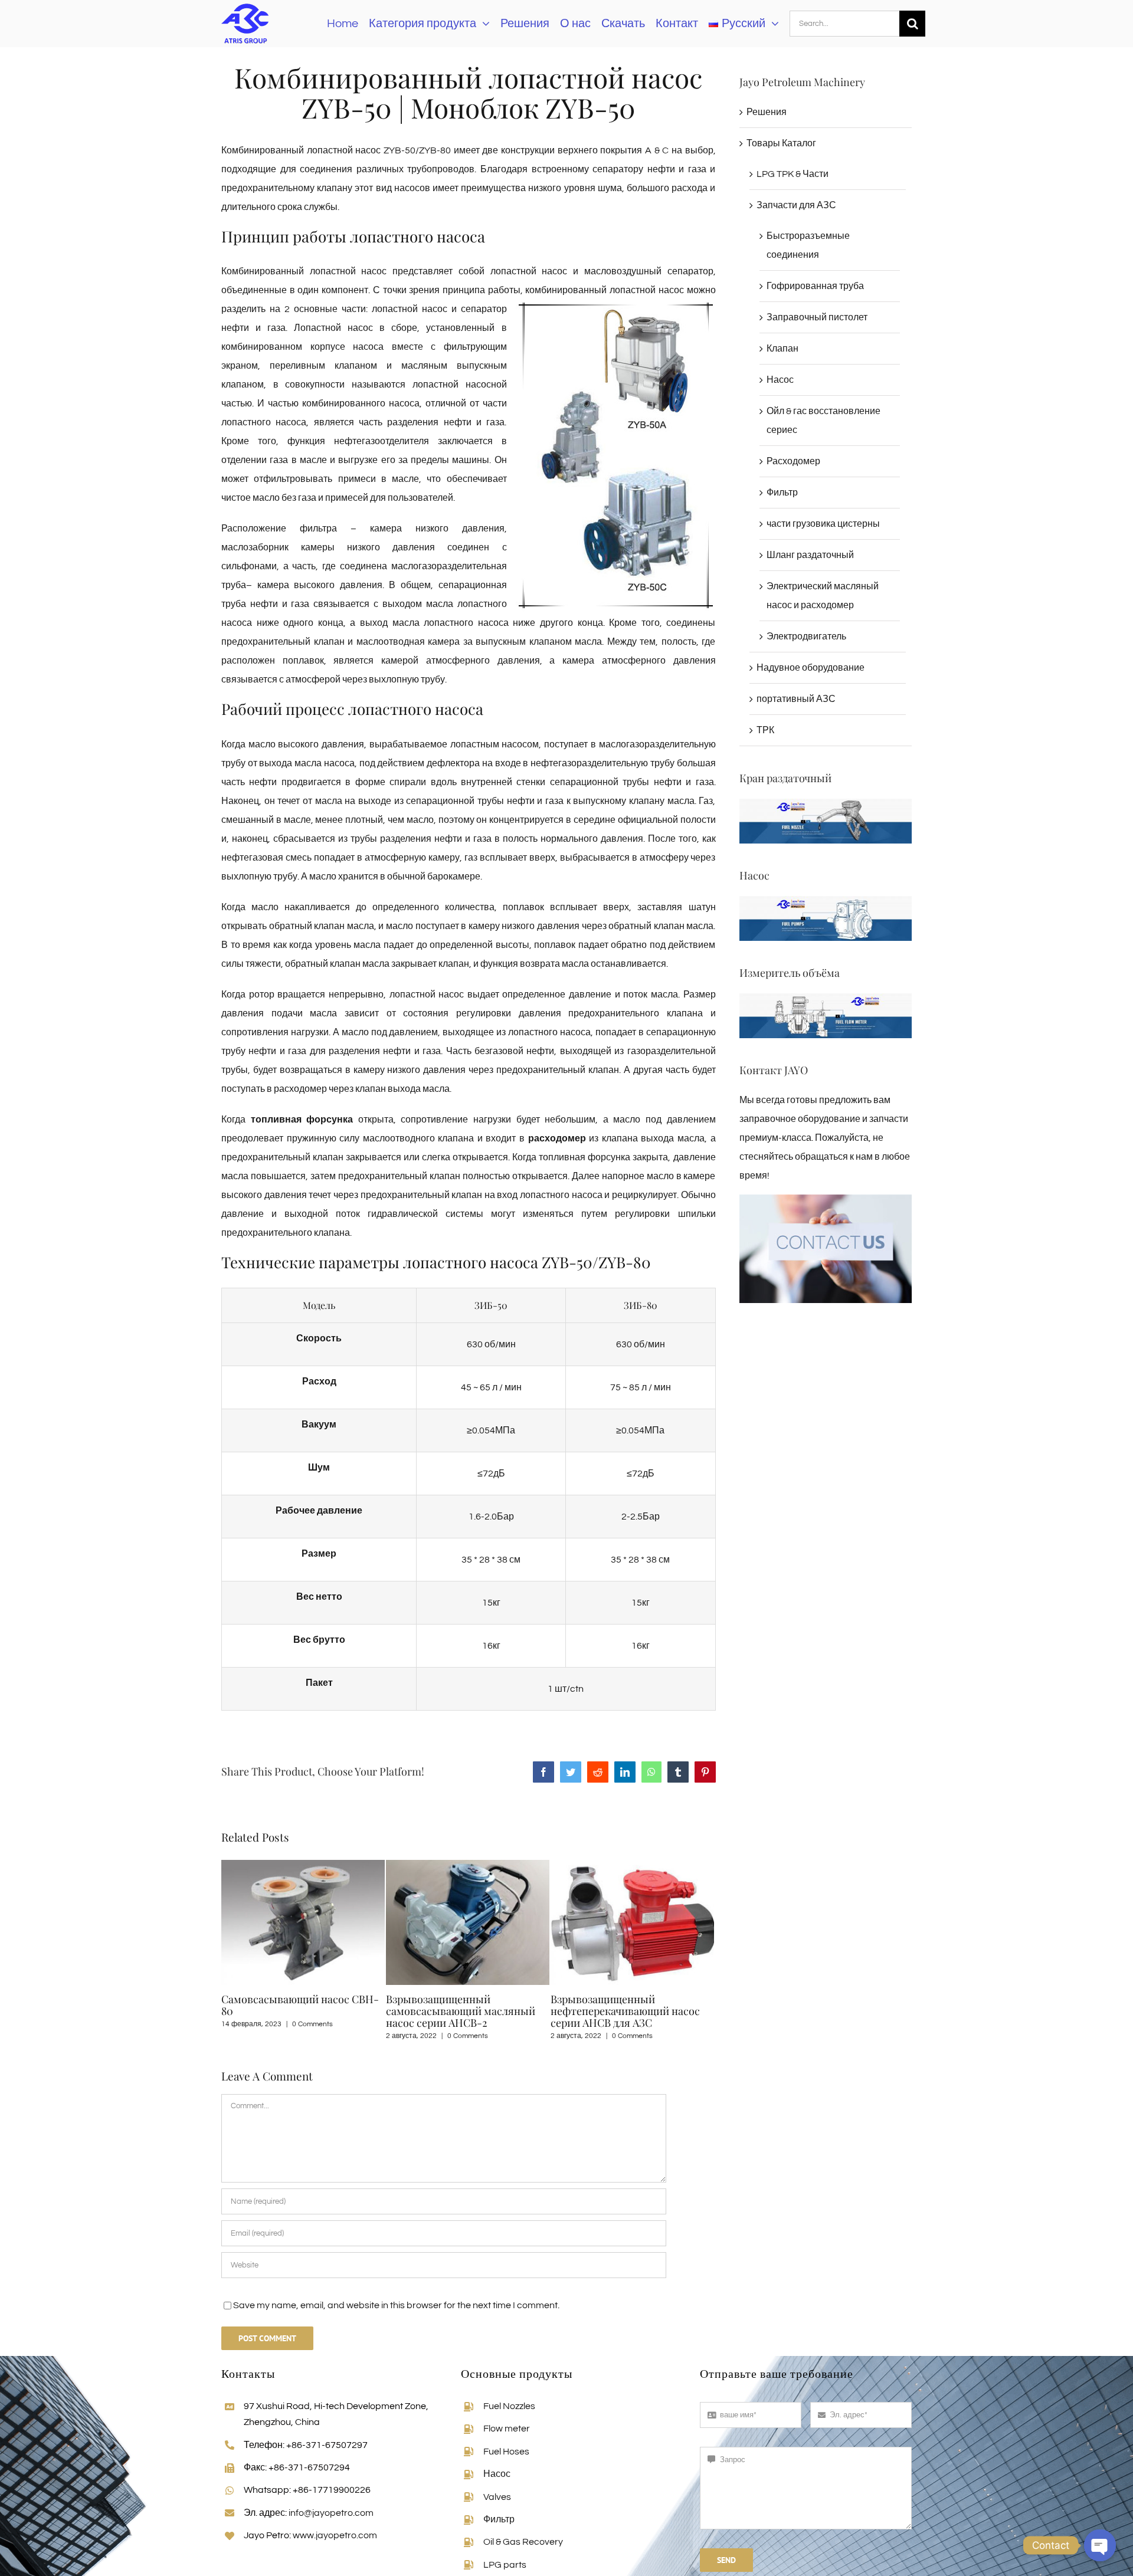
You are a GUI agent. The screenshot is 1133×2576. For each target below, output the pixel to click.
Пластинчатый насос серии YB (627, 1999)
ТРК (765, 730)
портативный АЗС (796, 699)
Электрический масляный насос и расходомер (823, 596)
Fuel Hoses (506, 2452)
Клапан (782, 349)
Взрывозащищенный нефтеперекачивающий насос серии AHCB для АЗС (461, 2011)
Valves (497, 2497)
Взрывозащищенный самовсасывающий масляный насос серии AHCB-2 (296, 2011)
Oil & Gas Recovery (523, 2542)
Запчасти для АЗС (796, 205)
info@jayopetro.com (331, 2513)
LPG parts (505, 2565)
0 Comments (303, 2036)
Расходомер (793, 461)
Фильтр (782, 493)
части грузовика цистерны (823, 524)
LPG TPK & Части (793, 174)
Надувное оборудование (811, 668)
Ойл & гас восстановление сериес (823, 421)
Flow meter (507, 2429)
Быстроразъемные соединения (808, 245)
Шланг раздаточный (810, 555)
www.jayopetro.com (335, 2535)
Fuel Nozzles (509, 2406)
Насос (780, 380)
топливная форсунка (302, 1120)
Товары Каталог (781, 143)
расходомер (557, 1138)
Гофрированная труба (815, 286)
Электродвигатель (806, 636)
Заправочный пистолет (817, 317)
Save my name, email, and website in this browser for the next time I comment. (396, 2305)
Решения (767, 112)
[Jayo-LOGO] (245, 5)
